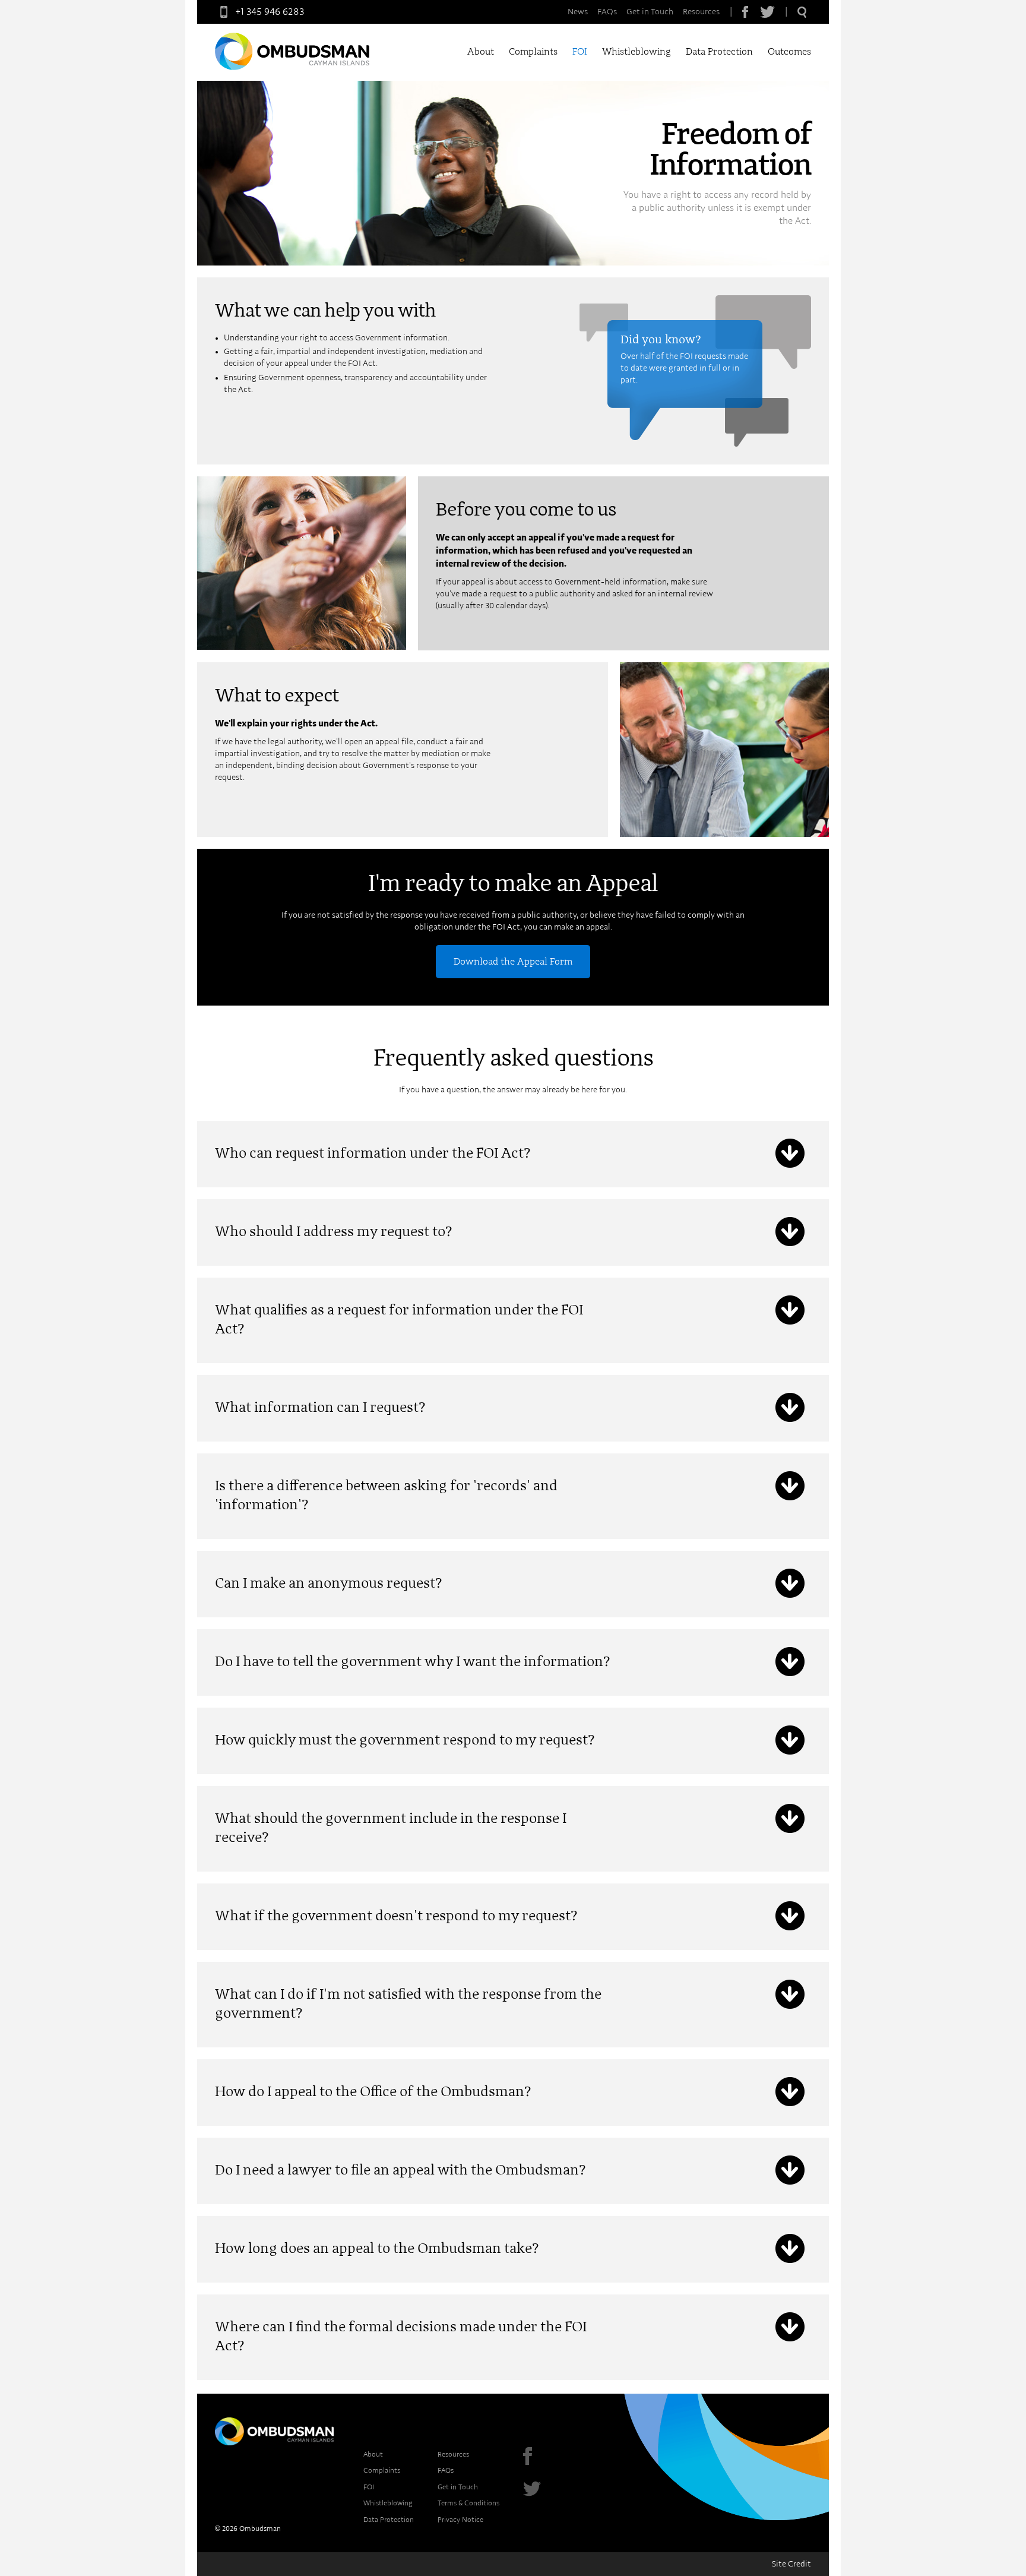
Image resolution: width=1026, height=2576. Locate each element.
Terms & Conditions (468, 2503)
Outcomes (789, 52)
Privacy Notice (460, 2520)
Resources (701, 12)
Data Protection (719, 52)
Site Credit (791, 2564)
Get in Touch (650, 12)
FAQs (607, 12)
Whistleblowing (636, 52)
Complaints (533, 52)
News (578, 12)
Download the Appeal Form (513, 962)
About (481, 52)
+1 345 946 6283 (270, 12)
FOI (580, 52)
